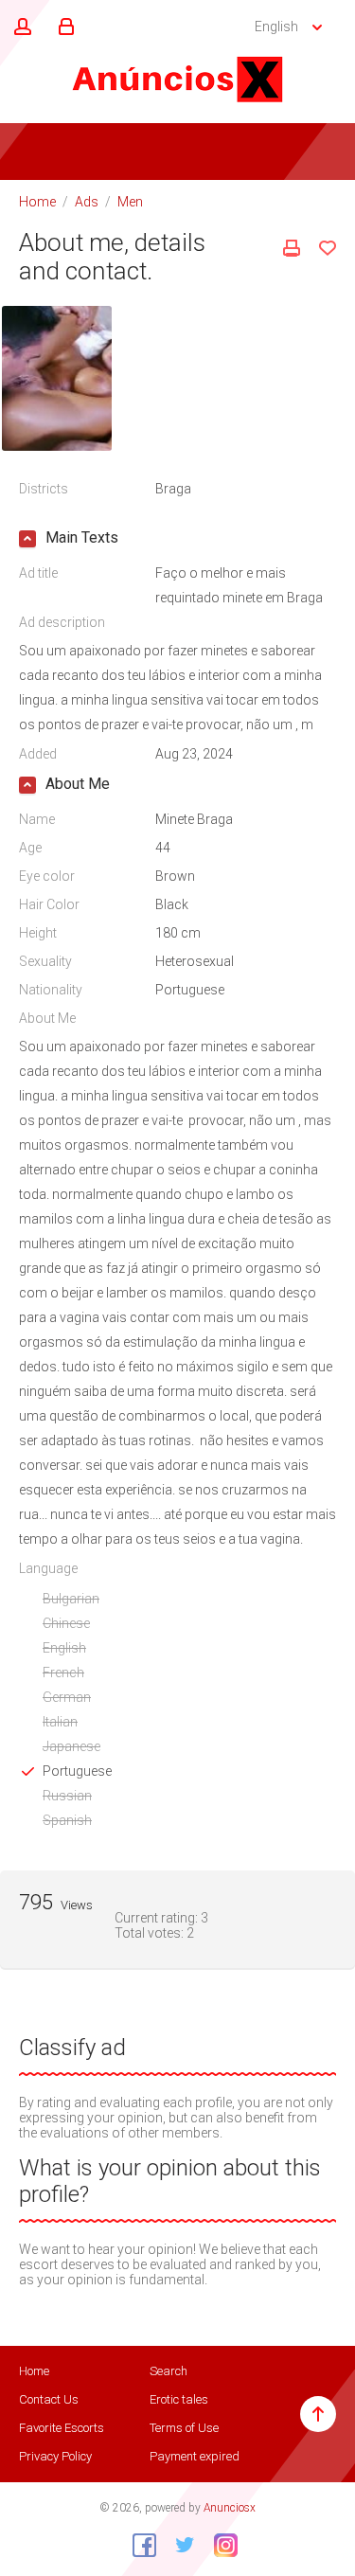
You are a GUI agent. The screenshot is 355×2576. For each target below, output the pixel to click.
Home (37, 202)
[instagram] (219, 2545)
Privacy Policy (55, 2456)
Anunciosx (230, 2508)
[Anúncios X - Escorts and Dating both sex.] (178, 79)
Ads (87, 202)
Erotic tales (179, 2399)
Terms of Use (184, 2428)
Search (169, 2371)
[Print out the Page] (292, 248)
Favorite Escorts (62, 2428)
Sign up (20, 27)
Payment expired (195, 2456)
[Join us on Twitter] (178, 2545)
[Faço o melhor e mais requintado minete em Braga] (57, 377)
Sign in (63, 27)
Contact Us (49, 2399)
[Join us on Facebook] (137, 2545)
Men (130, 202)
